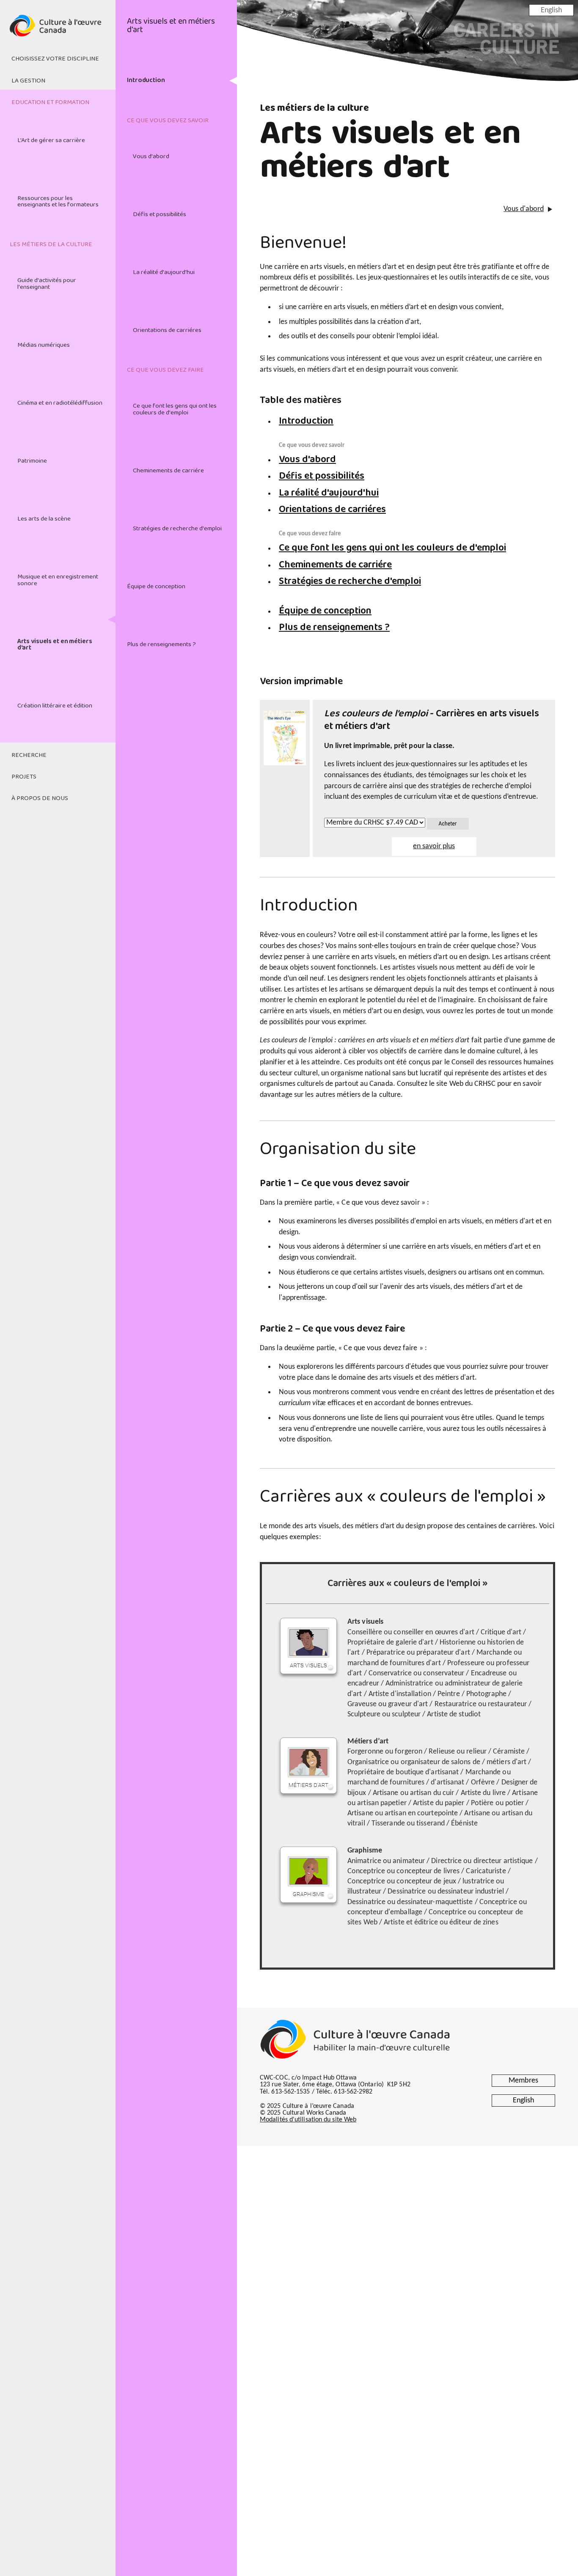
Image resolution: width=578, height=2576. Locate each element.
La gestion (28, 81)
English (551, 10)
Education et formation (50, 102)
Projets (24, 777)
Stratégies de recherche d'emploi (177, 529)
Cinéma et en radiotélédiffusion (60, 403)
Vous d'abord (151, 156)
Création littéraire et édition (55, 706)
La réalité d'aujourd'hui (164, 272)
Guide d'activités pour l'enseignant (47, 284)
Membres (523, 2081)
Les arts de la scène (44, 519)
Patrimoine (32, 461)
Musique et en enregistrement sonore (58, 580)
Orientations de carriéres (167, 330)
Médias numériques (44, 345)
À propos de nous (40, 798)
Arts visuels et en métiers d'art (55, 645)
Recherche (29, 755)
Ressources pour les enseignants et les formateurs (58, 201)
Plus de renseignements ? (161, 644)
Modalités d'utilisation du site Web (308, 2120)
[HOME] (58, 30)
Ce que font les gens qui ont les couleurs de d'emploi (175, 409)
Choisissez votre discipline (55, 59)
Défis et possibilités (160, 214)
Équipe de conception (156, 586)
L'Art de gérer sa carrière (51, 140)
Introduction (146, 80)
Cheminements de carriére (168, 471)
